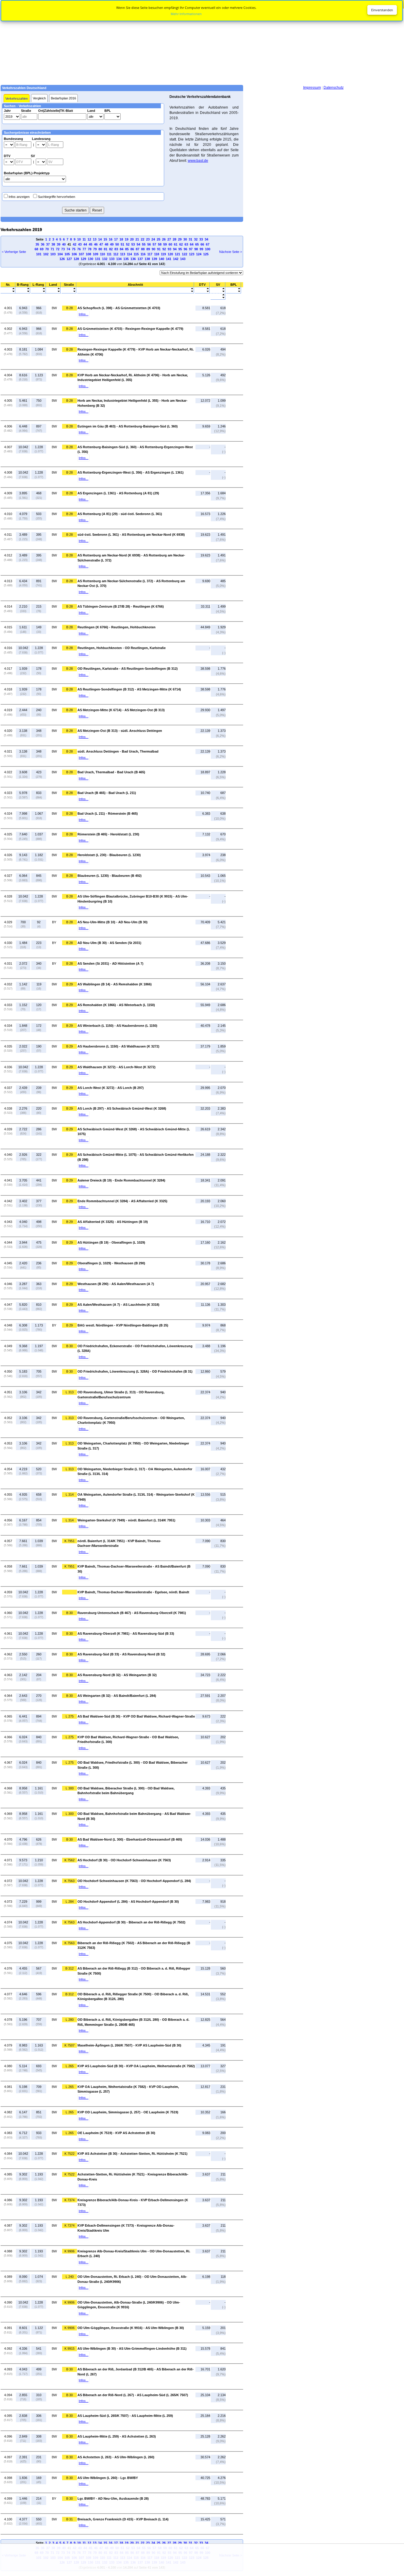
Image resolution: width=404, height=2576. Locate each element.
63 (186, 244)
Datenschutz (334, 88)
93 (169, 249)
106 (74, 254)
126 (62, 259)
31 (190, 239)
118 (157, 254)
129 (83, 259)
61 (176, 244)
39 (59, 244)
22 (143, 239)
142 (176, 259)
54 (138, 244)
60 (170, 244)
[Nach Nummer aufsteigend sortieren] (8, 289)
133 (112, 259)
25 (159, 239)
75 (74, 249)
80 (100, 249)
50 (117, 244)
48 (106, 244)
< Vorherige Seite (14, 252)
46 (96, 244)
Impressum (312, 88)
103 (53, 254)
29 (180, 239)
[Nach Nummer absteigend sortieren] (8, 292)
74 (68, 249)
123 (192, 254)
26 (164, 239)
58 (160, 244)
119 (163, 254)
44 (85, 244)
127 (69, 259)
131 (98, 259)
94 (175, 249)
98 (196, 249)
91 (159, 249)
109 (96, 254)
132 (105, 259)
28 (174, 239)
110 (102, 254)
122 (185, 254)
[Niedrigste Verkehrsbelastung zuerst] (202, 289)
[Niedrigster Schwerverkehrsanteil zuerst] (218, 295)
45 (91, 244)
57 (154, 244)
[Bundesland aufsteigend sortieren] (53, 289)
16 (111, 239)
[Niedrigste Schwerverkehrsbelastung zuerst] (218, 289)
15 (105, 239)
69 (42, 249)
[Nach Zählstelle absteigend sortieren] (135, 292)
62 (181, 244)
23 (148, 239)
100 (208, 249)
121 (177, 254)
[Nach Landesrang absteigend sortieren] (38, 292)
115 (136, 254)
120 (170, 254)
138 (147, 259)
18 (121, 239)
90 (153, 249)
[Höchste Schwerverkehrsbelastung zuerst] (218, 292)
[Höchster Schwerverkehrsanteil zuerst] (218, 298)
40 (64, 244)
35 (37, 244)
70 (47, 249)
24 (153, 239)
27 (169, 239)
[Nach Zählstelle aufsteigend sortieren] (135, 289)
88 (143, 249)
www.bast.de (198, 161)
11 (84, 239)
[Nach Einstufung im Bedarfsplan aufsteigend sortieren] (233, 289)
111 (109, 254)
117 (150, 254)
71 (52, 249)
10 (79, 239)
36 (43, 244)
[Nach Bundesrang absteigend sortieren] (23, 292)
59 (165, 244)
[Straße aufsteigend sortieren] (69, 289)
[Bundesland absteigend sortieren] (53, 292)
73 (63, 249)
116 (143, 254)
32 (196, 239)
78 (90, 249)
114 (129, 254)
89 (148, 249)
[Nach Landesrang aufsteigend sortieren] (38, 289)
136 (133, 259)
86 (132, 249)
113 (123, 254)
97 (191, 249)
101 (39, 254)
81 (106, 249)
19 (127, 239)
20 (132, 239)
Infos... (84, 314)
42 (75, 244)
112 (116, 254)
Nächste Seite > (231, 252)
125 (206, 254)
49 (112, 244)
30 (185, 239)
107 (81, 254)
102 (46, 254)
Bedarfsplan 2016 (63, 98)
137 (140, 259)
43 (80, 244)
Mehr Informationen (186, 14)
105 (67, 254)
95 (180, 249)
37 (48, 244)
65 (197, 244)
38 (53, 244)
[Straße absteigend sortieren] (69, 292)
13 (95, 239)
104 (60, 254)
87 (138, 249)
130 (91, 259)
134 (119, 259)
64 (192, 244)
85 (127, 249)
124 (199, 254)
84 (122, 249)
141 (169, 259)
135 (126, 259)
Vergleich (39, 98)
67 (208, 244)
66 (202, 244)
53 (133, 244)
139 (154, 259)
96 (185, 249)
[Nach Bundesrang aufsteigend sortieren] (23, 289)
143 (183, 259)
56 (149, 244)
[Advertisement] (202, 42)
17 (116, 239)
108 (88, 254)
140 (161, 259)
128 (76, 259)
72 (58, 249)
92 (164, 249)
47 (101, 244)
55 (144, 244)
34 (206, 239)
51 (122, 244)
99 (201, 249)
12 (89, 239)
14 (100, 239)
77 (84, 249)
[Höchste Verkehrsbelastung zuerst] (202, 292)
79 (95, 249)
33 (201, 239)
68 (36, 249)
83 (116, 249)
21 (137, 239)
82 (111, 249)
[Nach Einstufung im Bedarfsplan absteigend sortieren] (233, 292)
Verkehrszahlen (17, 99)
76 (79, 249)
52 (128, 244)
